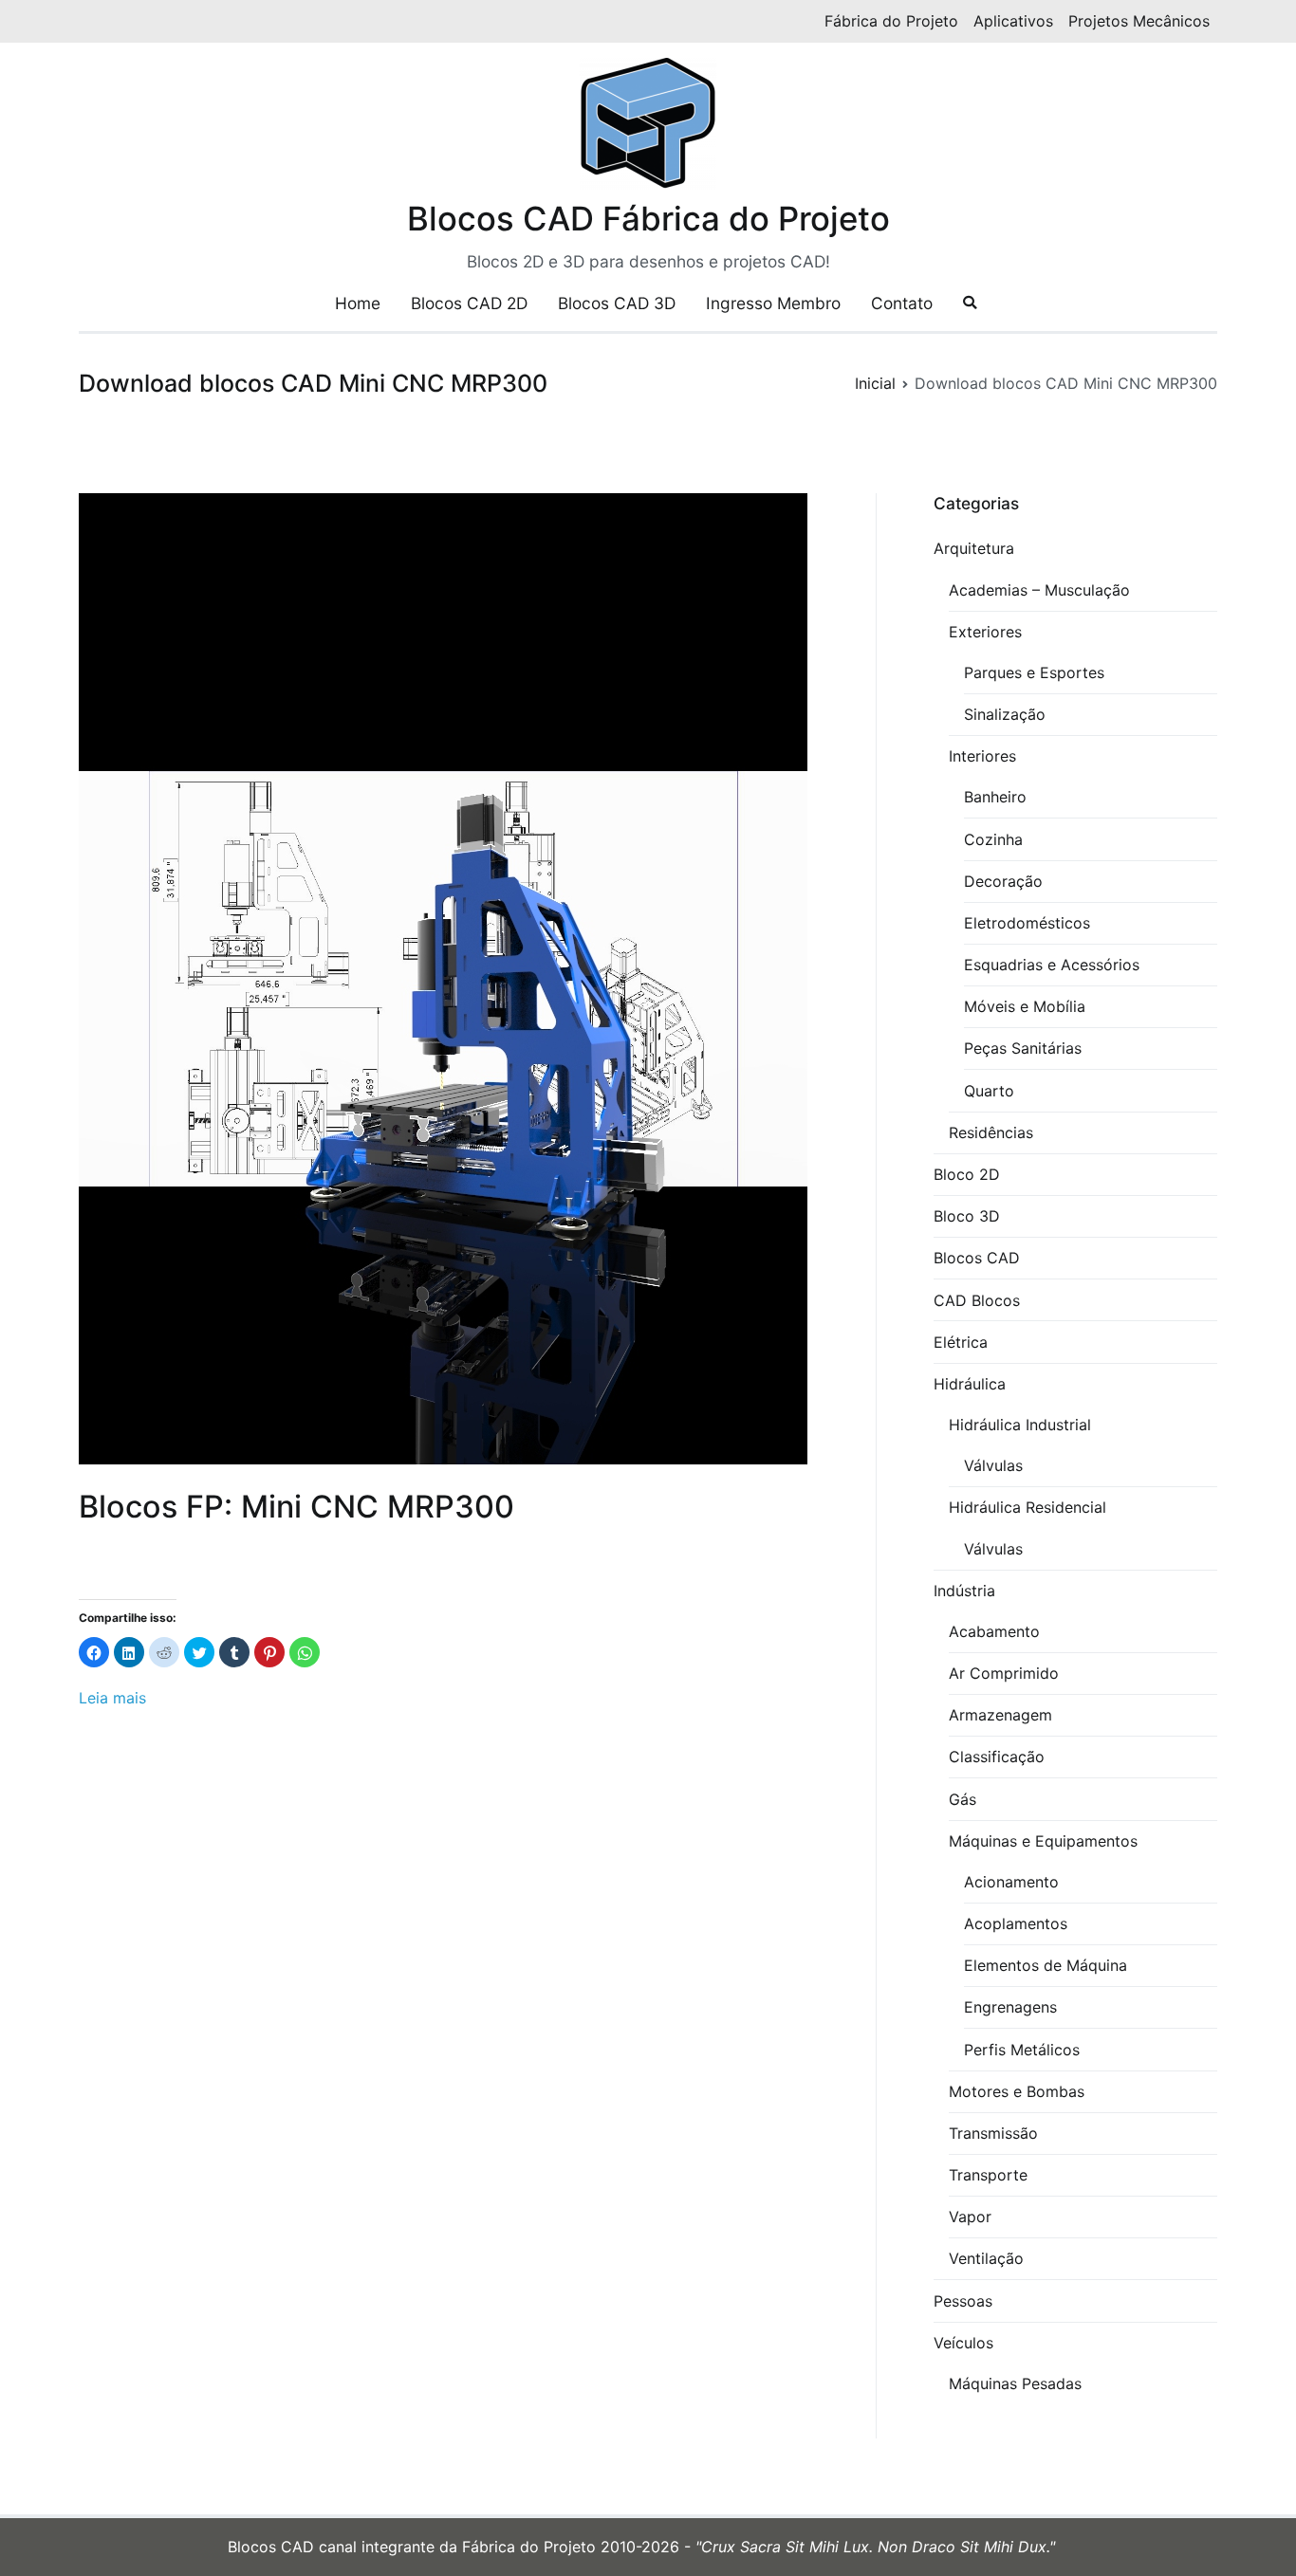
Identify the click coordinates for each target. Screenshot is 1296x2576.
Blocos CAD (977, 1258)
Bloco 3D (967, 1216)
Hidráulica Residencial (1028, 1507)
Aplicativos (1013, 21)
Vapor (970, 2217)
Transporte (988, 2175)
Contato (902, 303)
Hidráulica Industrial (1020, 1425)
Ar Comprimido (1004, 1673)
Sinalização (1005, 714)
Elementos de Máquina (1046, 1965)
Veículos (963, 2343)
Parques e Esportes (1034, 672)
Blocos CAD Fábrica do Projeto (648, 218)
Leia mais (112, 1698)
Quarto (989, 1091)
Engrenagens (1010, 2007)
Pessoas (963, 2301)
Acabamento (994, 1631)
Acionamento (1011, 1882)
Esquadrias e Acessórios (1052, 965)
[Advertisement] (449, 1921)
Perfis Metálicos (1022, 2050)
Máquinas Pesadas (1015, 2383)
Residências (991, 1132)
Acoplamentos (1016, 1923)
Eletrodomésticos (1027, 923)
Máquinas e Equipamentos (1043, 1841)
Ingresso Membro (773, 303)
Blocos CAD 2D (469, 303)
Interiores (982, 756)
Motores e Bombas (1017, 2091)
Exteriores (985, 632)
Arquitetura (974, 548)
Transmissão (993, 2133)
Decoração (1003, 881)
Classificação (997, 1757)
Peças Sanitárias (1023, 1048)
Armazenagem (1000, 1715)
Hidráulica (970, 1384)
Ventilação (986, 2258)
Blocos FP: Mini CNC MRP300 (296, 1507)
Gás (963, 1799)
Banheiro (995, 797)
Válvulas (993, 1465)
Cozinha (993, 839)
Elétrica (961, 1342)
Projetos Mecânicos (1139, 21)
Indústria (964, 1591)
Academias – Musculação (1039, 590)
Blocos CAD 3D (617, 303)
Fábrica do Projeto (891, 21)
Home (358, 303)
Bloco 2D (967, 1174)
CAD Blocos (977, 1300)
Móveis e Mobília (1025, 1006)
